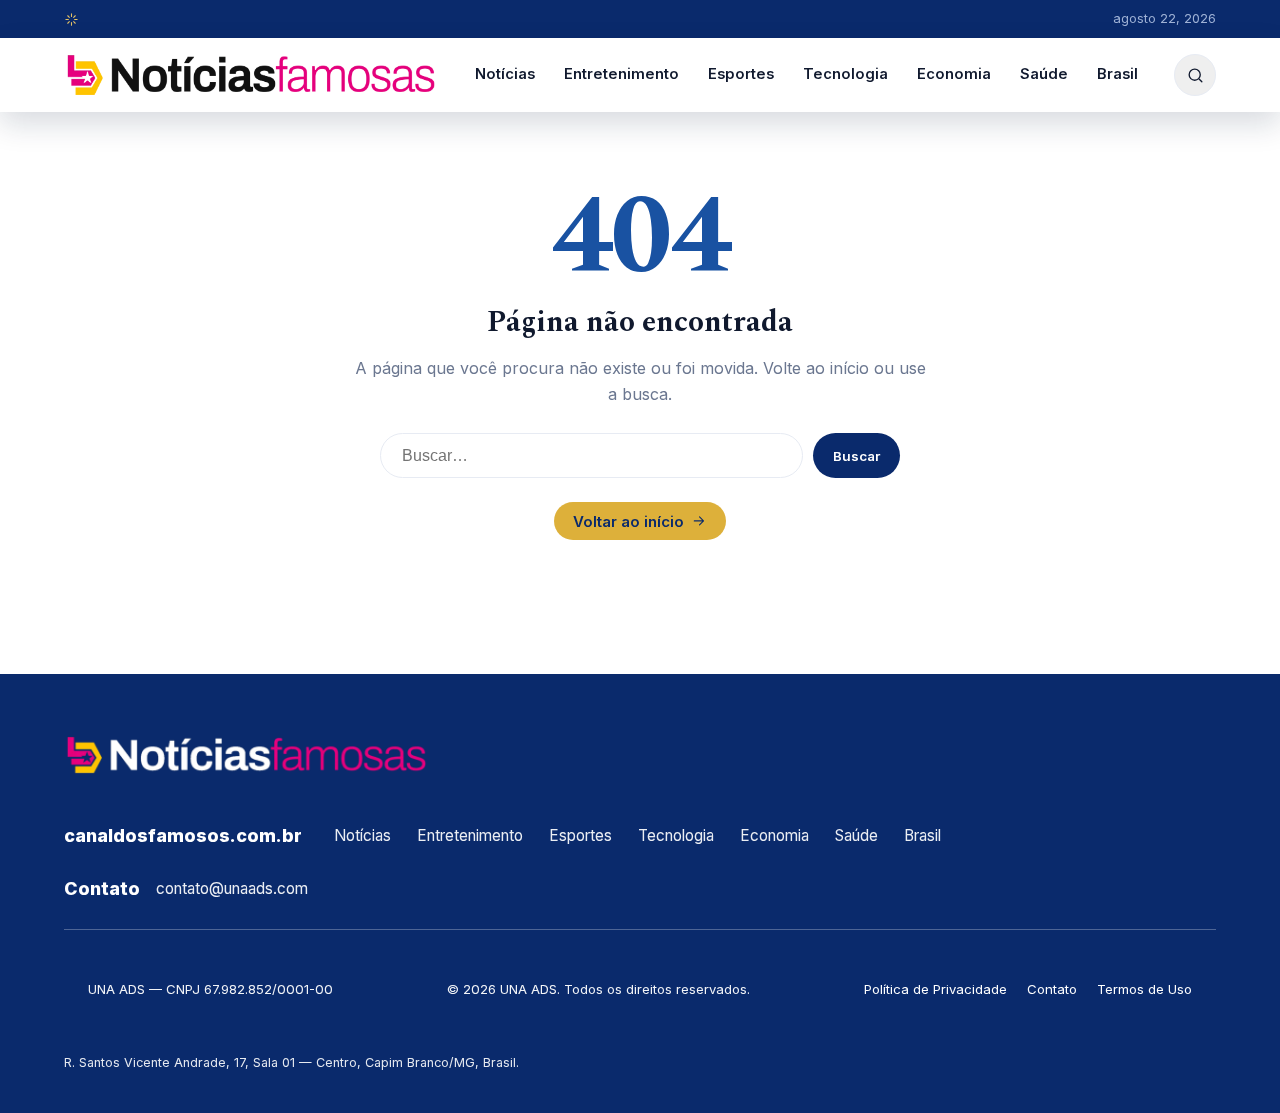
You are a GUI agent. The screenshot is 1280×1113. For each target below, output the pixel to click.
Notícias (505, 74)
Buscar (856, 456)
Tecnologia (845, 74)
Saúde (1044, 74)
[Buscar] (1195, 75)
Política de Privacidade (935, 989)
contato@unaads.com (232, 888)
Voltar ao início (628, 521)
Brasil (1117, 74)
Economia (954, 74)
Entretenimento (621, 74)
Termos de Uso (1144, 989)
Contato (1052, 989)
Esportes (741, 74)
